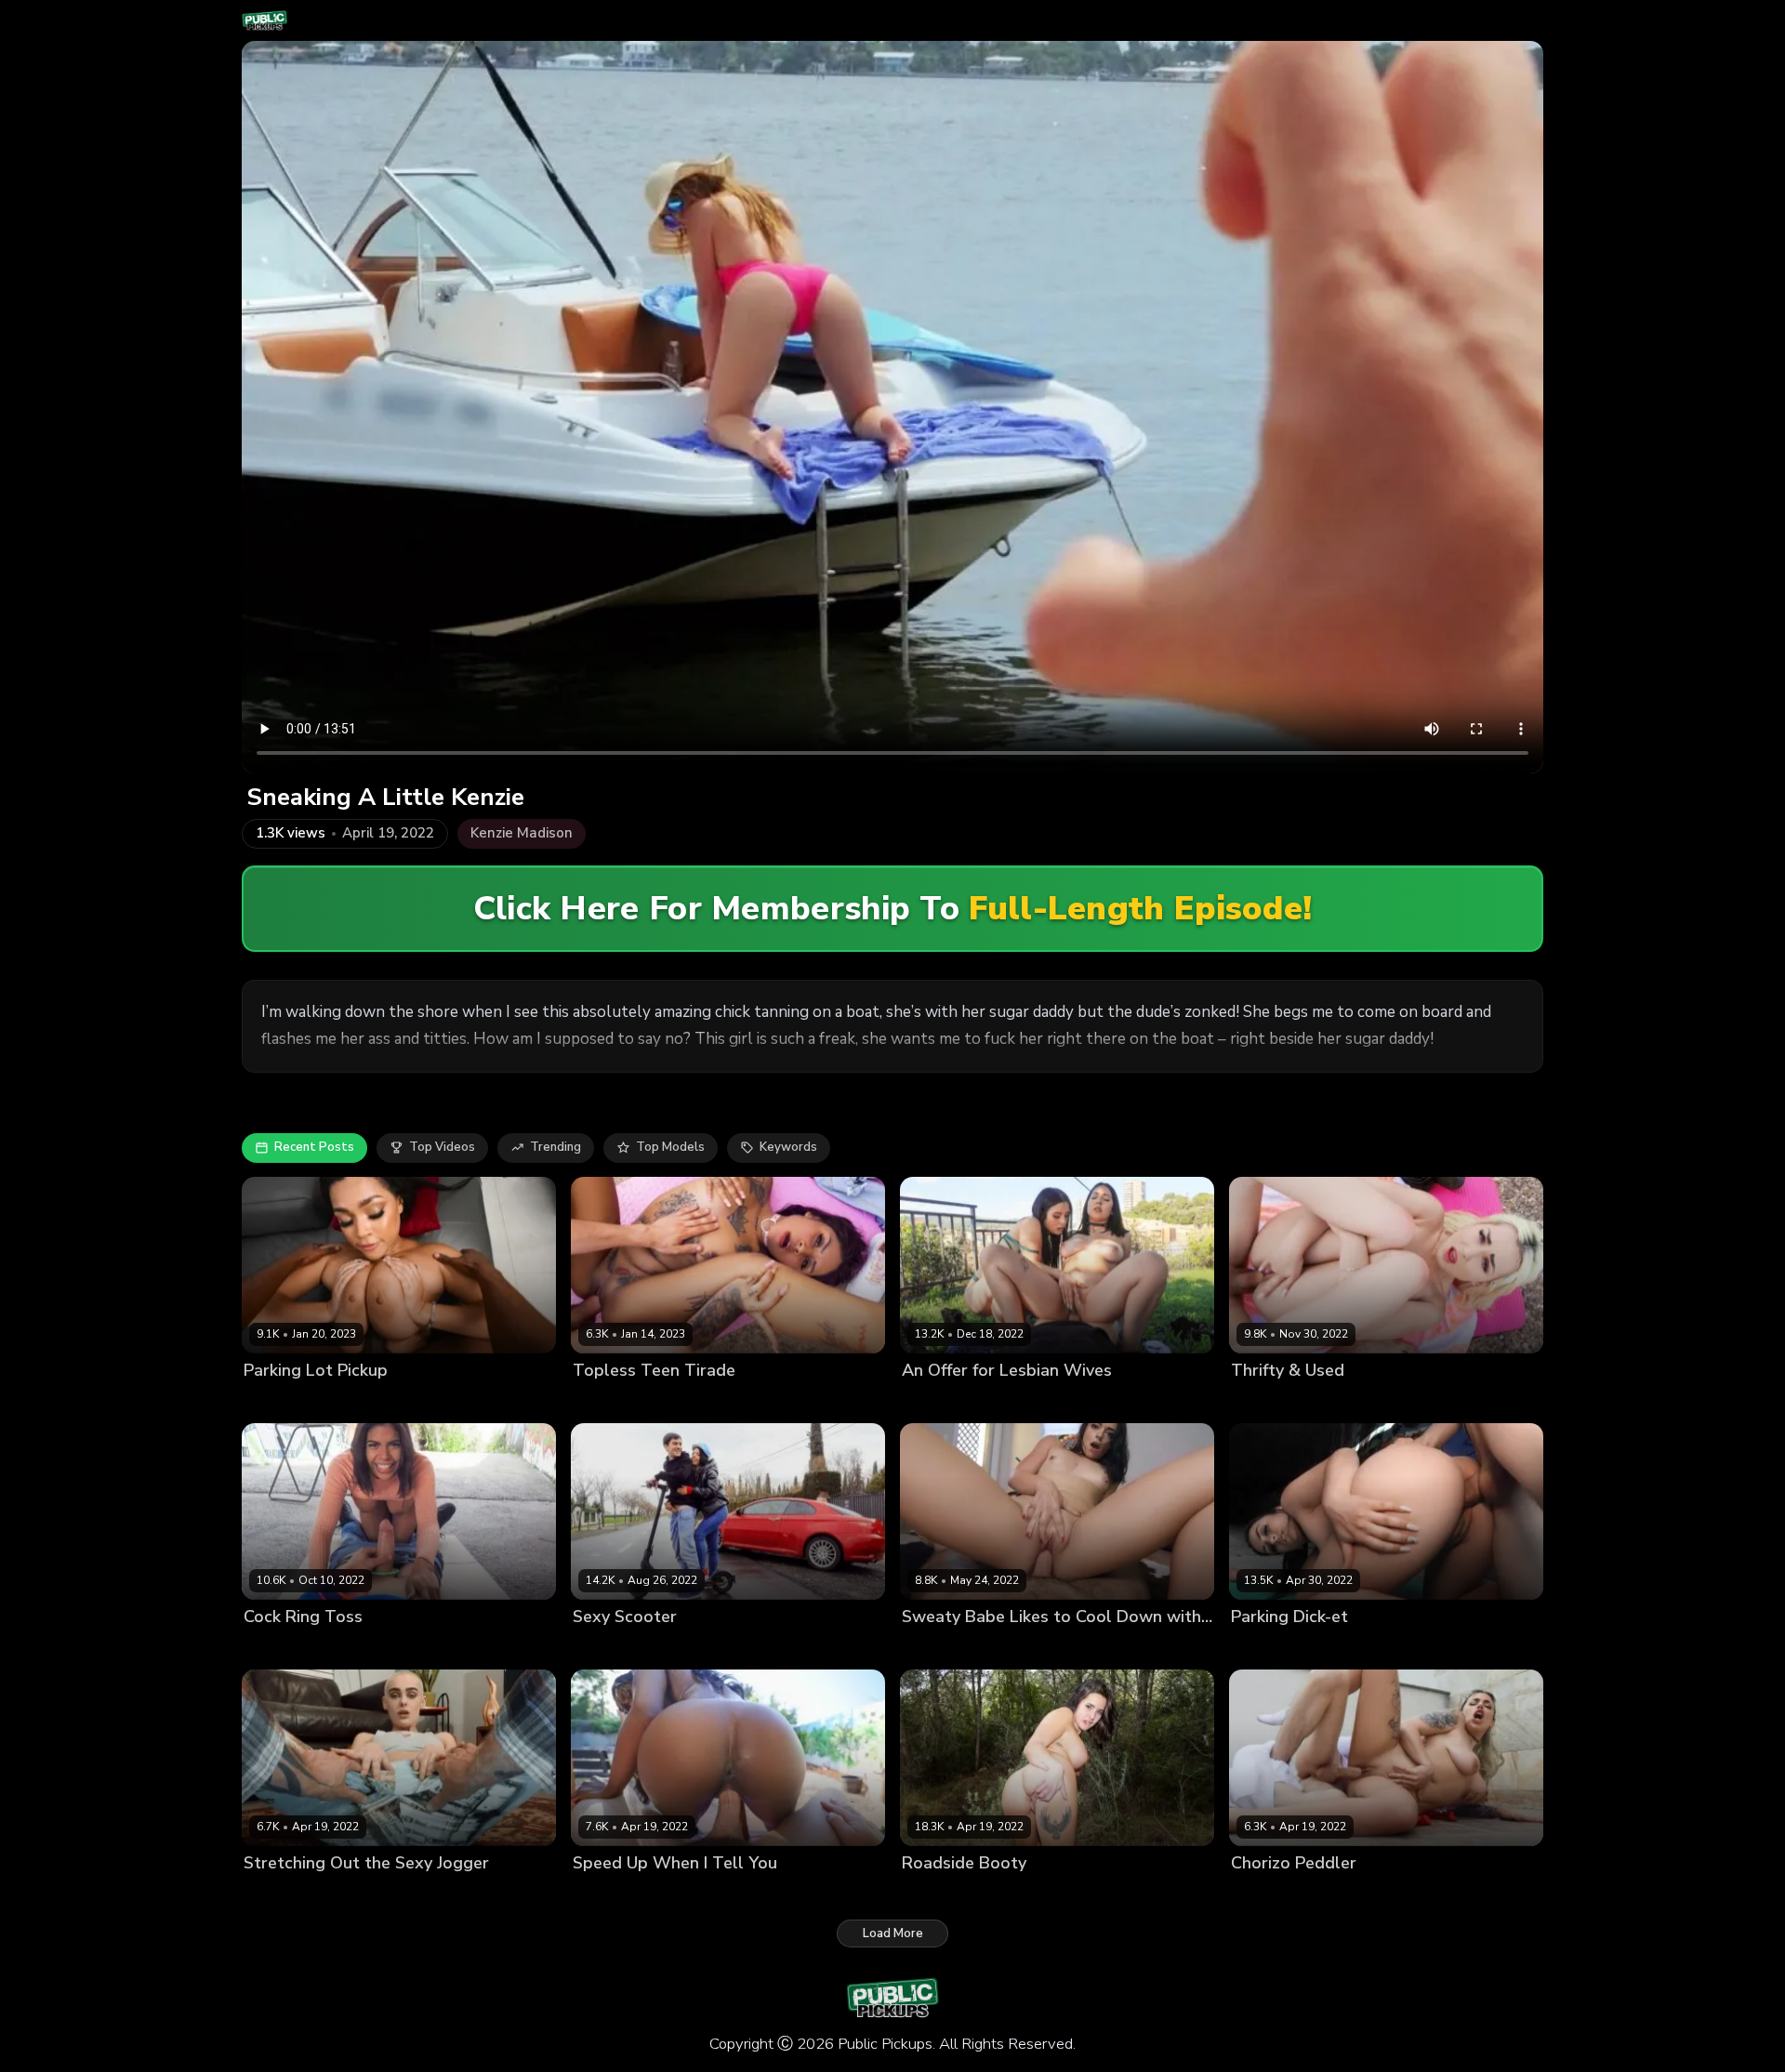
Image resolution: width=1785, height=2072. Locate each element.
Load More (893, 1933)
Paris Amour (279, 1895)
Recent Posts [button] (314, 1147)
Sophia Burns (941, 1649)
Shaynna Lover (1275, 1895)
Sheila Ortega (285, 1649)
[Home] (264, 20)
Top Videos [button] (442, 1147)
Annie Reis (1263, 1649)
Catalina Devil (614, 1401)
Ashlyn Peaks (284, 1401)
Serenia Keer (940, 1895)
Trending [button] (555, 1147)
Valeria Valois (1017, 1401)
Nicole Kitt (603, 1895)
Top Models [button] (670, 1147)
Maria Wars (936, 1401)
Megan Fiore (609, 1649)
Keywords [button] (788, 1147)
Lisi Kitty (1255, 1401)
